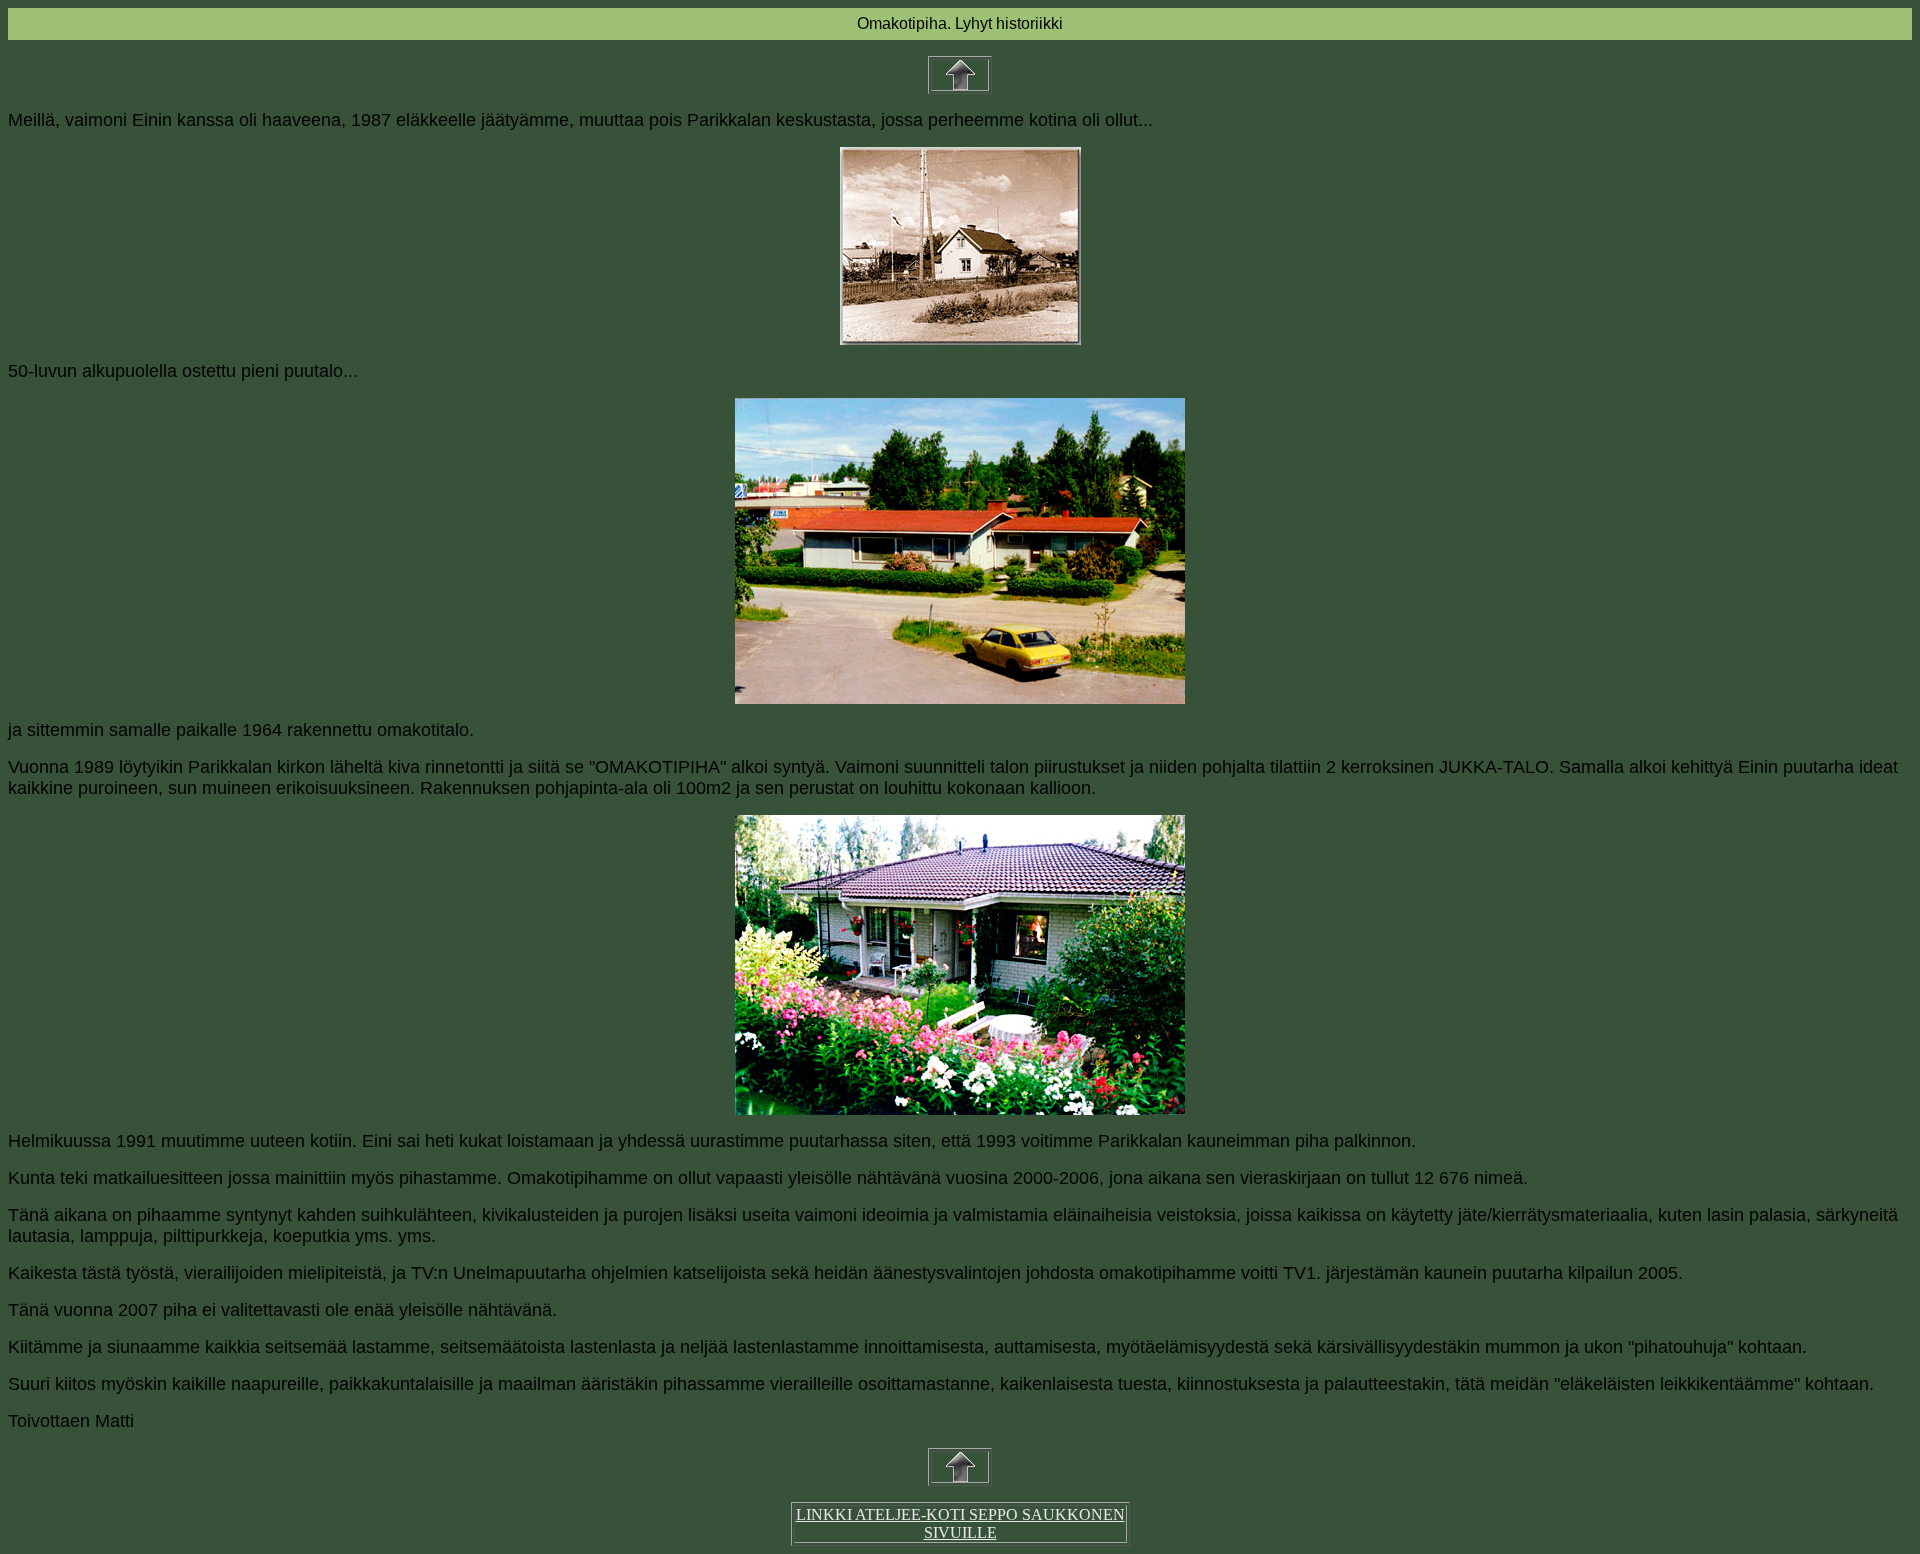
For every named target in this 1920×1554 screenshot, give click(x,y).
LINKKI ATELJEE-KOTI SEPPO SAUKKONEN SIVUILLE (960, 1523)
